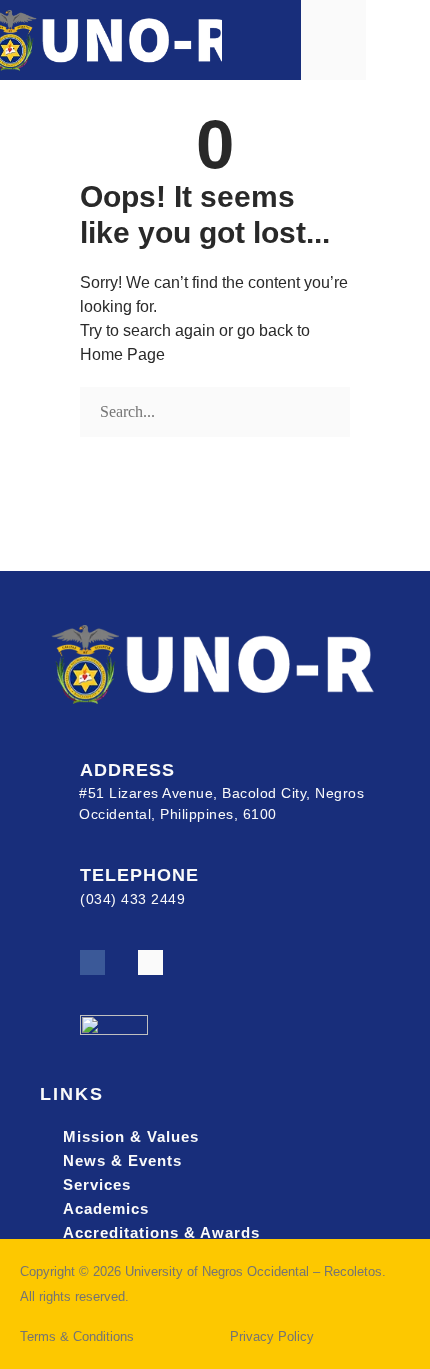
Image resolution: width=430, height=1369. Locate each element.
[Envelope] (150, 962)
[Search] (87, 449)
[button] (398, 39)
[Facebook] (92, 962)
